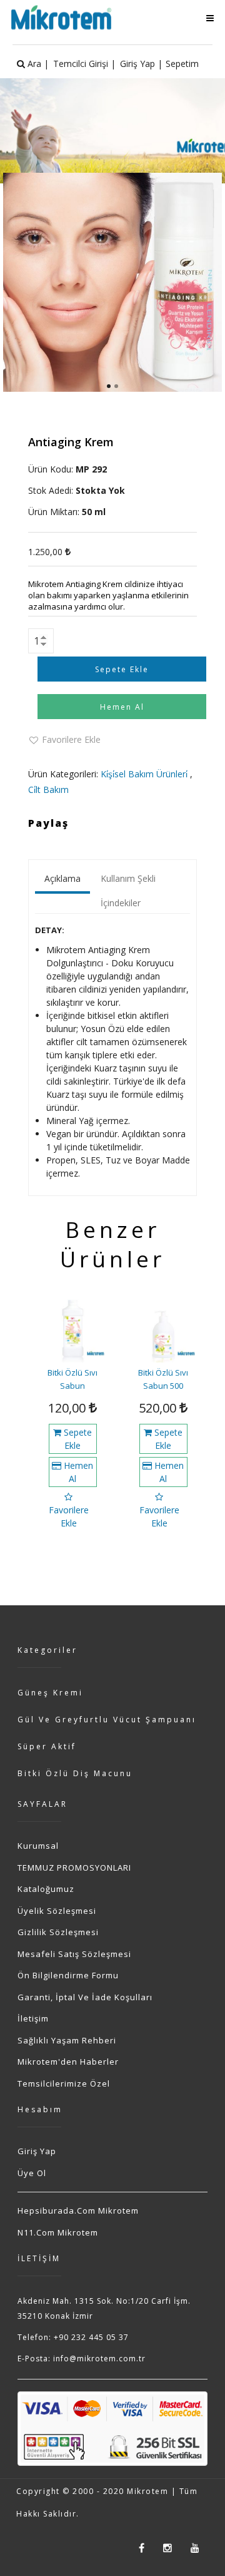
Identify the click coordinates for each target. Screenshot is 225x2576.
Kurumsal (38, 1846)
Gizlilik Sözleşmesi (58, 1932)
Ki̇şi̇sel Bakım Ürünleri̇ (144, 774)
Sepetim (182, 64)
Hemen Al (77, 1472)
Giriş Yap (37, 2151)
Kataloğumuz (46, 1889)
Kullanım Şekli (128, 878)
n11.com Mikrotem (58, 2232)
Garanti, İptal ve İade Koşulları (85, 1997)
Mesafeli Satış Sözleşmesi (74, 1954)
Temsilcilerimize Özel (64, 2083)
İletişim (33, 2018)
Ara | (37, 64)
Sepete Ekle (77, 1439)
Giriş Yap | (141, 64)
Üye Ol (32, 2173)
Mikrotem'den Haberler (68, 2062)
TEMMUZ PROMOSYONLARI (74, 1868)
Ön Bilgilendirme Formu (68, 1975)
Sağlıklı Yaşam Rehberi (67, 2040)
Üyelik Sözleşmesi (57, 1911)
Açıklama (62, 878)
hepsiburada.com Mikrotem (78, 2211)
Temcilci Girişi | (84, 64)
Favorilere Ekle (71, 739)
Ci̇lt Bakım (48, 790)
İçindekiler (121, 903)
